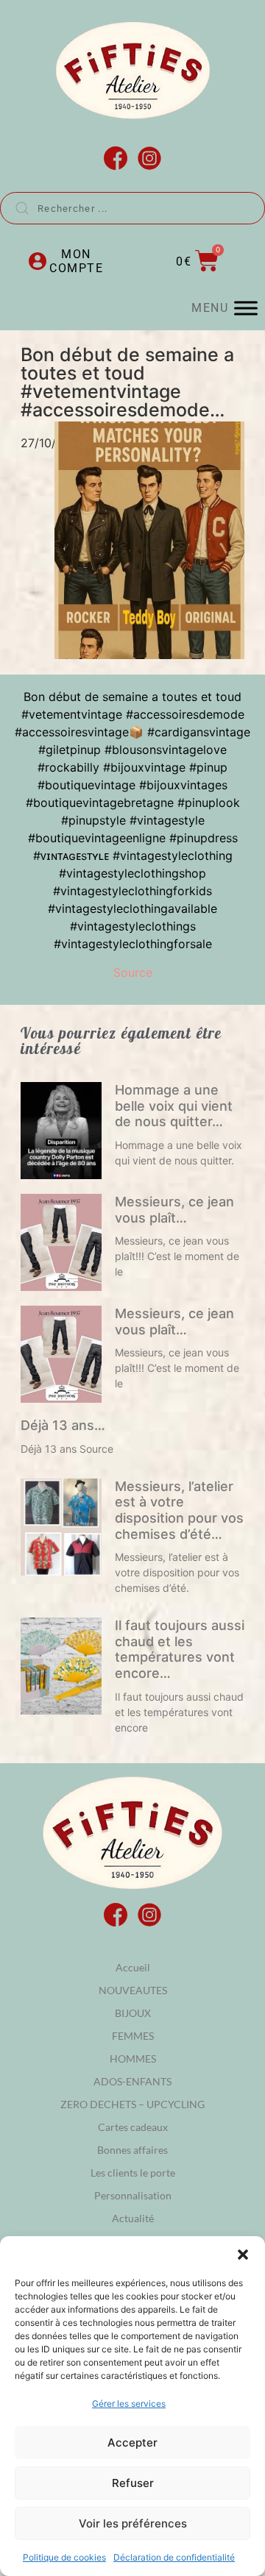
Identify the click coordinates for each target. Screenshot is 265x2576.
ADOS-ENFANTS (132, 2081)
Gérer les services (129, 2404)
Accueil (133, 1967)
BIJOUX (133, 2013)
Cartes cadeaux (133, 2127)
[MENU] (246, 309)
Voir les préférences (133, 2523)
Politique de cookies (64, 2557)
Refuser (133, 2483)
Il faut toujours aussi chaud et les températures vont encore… (180, 1649)
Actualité (133, 2218)
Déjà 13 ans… (63, 1425)
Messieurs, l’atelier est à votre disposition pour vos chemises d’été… (179, 1510)
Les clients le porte (133, 2173)
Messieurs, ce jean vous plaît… (174, 1210)
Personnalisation (133, 2195)
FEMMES (133, 2036)
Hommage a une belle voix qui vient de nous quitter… (174, 1106)
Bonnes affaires (132, 2150)
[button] (243, 2255)
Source (133, 972)
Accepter (132, 2442)
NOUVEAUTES (133, 1990)
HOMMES (133, 2059)
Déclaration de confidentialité (174, 2557)
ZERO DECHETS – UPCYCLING (132, 2104)
